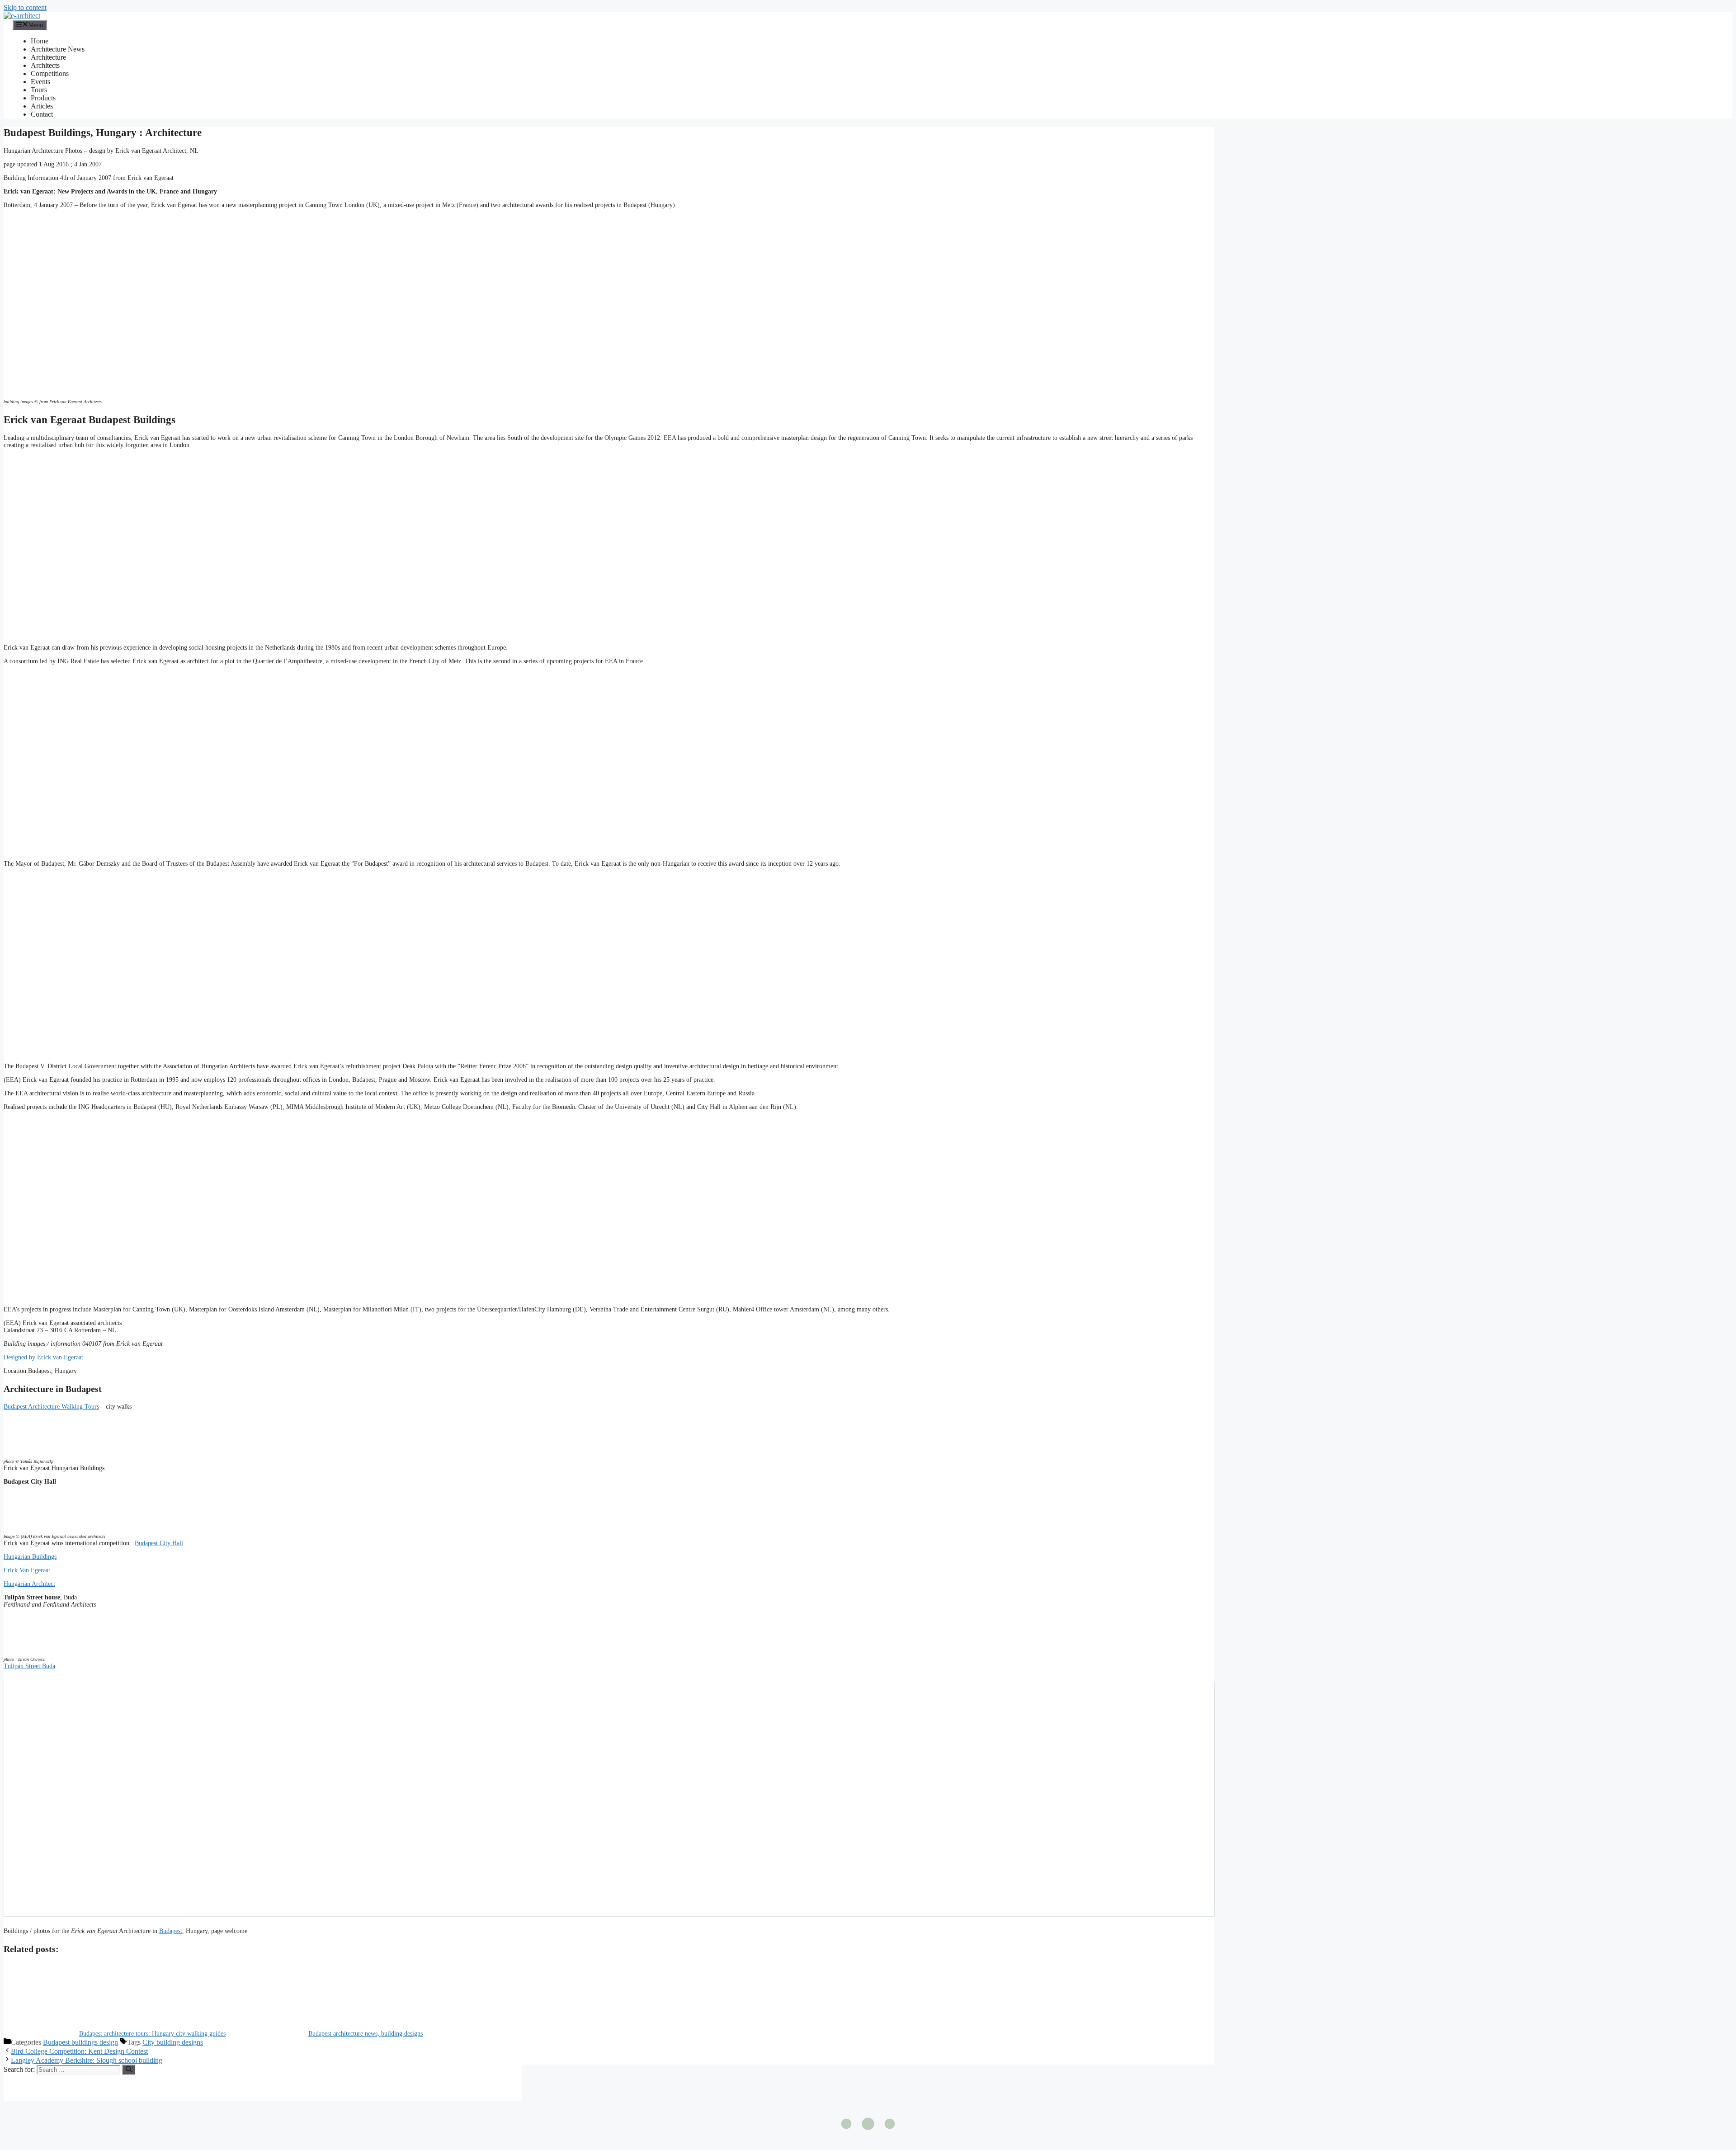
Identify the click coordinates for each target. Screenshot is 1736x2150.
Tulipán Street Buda (29, 1666)
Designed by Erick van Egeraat (43, 1357)
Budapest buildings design (80, 2042)
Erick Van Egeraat (27, 1570)
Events (40, 82)
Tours (39, 90)
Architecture (48, 57)
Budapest (171, 1931)
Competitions (50, 73)
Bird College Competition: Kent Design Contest (79, 2051)
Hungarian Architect (29, 1584)
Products (43, 98)
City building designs (173, 2042)
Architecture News (58, 49)
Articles (42, 106)
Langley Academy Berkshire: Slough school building (87, 2060)
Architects (45, 65)
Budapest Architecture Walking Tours (51, 1407)
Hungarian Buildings (30, 1557)
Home (40, 41)
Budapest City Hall (159, 1543)
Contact (42, 114)
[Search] (129, 2070)
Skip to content (25, 7)
